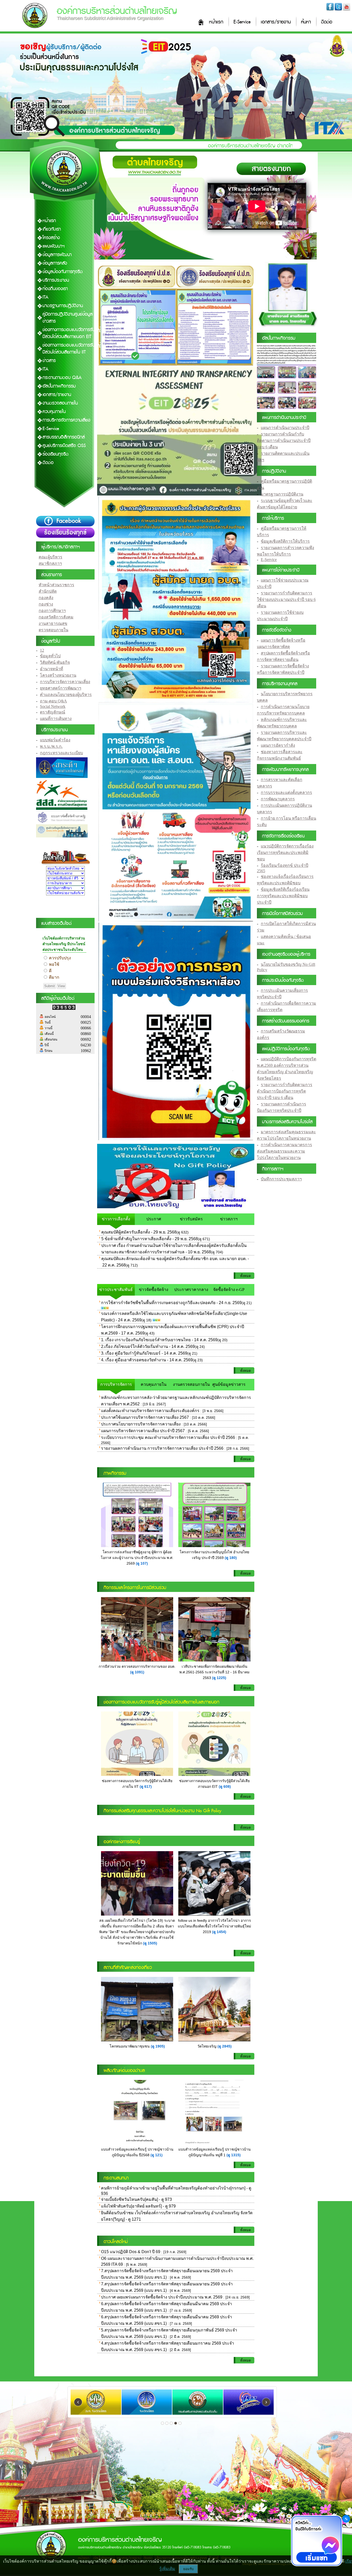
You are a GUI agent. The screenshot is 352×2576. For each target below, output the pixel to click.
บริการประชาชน (56, 280)
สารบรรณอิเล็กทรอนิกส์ (64, 437)
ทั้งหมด (245, 1276)
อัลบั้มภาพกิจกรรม (59, 386)
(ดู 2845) (225, 2046)
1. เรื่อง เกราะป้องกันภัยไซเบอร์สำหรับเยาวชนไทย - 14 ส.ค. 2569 (159, 1340)
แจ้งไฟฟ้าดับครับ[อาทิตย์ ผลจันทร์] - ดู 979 (138, 2206)
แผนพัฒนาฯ (54, 246)
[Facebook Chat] (316, 2541)
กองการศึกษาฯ (52, 611)
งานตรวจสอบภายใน (60, 403)
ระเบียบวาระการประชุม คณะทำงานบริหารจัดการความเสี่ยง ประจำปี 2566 (168, 1437)
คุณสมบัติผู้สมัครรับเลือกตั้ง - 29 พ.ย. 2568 (139, 1232)
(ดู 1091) (137, 1672)
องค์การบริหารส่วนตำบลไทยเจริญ (117, 11)
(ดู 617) (146, 1786)
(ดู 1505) (150, 1943)
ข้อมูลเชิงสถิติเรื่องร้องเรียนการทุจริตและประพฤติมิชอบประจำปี (283, 896)
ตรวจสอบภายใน (53, 630)
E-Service (242, 22)
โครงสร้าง (51, 238)
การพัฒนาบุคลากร (278, 799)
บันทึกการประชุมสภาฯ (281, 1179)
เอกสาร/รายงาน (276, 22)
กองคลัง (46, 598)
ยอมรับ (188, 2569)
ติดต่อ (327, 22)
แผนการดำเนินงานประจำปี (285, 428)
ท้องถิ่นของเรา (55, 289)
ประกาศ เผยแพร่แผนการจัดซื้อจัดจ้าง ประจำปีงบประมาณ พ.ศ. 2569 (162, 2297)
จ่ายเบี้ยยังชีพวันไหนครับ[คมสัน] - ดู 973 (136, 2199)
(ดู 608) (225, 1786)
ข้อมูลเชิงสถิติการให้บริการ (285, 541)
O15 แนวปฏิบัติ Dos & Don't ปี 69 (131, 2252)
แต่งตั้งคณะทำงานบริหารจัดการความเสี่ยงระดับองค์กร (150, 1411)
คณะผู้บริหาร (51, 557)
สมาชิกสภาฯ (50, 563)
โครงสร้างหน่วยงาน (58, 675)
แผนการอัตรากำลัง (278, 745)
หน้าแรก (216, 22)
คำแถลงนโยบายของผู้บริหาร (66, 695)
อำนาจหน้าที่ (52, 669)
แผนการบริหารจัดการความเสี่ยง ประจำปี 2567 (143, 1431)
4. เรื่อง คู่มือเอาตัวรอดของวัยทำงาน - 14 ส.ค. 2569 (147, 1360)
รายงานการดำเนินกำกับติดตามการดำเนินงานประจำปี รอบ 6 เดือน (284, 440)
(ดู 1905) (158, 2046)
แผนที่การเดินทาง (56, 719)
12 (42, 650)
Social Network (53, 706)
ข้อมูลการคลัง (55, 263)
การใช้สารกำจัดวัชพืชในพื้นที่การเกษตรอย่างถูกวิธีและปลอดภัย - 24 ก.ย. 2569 (171, 1303)
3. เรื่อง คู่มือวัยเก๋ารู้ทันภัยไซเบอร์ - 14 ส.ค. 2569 (144, 1353)
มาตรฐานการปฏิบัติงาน (63, 306)
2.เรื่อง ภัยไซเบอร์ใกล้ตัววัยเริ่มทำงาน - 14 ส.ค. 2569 (148, 1346)
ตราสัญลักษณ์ (53, 712)
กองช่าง (46, 604)
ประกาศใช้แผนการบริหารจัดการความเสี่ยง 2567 (145, 1417)
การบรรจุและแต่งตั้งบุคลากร (286, 792)
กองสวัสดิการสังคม (56, 617)
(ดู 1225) (219, 1678)
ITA (45, 297)
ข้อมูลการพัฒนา (57, 255)
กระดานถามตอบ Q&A (62, 378)
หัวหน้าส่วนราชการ (56, 585)
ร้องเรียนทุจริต (56, 454)
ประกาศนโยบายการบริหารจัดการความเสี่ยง (141, 1424)
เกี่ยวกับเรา (52, 229)
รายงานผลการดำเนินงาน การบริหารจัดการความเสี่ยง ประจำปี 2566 (162, 1448)
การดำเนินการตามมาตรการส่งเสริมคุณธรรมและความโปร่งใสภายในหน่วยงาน (284, 1151)
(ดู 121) (157, 2155)
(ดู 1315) (234, 2155)
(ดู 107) (142, 1563)
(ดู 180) (231, 1558)
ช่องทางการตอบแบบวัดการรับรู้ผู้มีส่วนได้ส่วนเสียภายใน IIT (72, 349)
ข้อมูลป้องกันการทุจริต (63, 272)
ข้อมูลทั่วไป (50, 656)
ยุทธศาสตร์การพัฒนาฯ (61, 688)
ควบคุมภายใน (54, 412)
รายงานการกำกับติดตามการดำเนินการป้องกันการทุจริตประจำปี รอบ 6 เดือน (285, 1091)
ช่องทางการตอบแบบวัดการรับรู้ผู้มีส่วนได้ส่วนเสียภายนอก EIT (72, 333)
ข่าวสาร (49, 361)
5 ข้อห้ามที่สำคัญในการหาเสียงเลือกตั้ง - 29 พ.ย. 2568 (150, 1239)
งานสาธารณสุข (53, 623)
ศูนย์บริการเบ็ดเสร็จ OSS (64, 446)
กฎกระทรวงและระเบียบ (61, 753)
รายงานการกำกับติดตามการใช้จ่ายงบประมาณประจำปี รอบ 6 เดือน (286, 599)
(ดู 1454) (219, 1932)
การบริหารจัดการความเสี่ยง (66, 420)
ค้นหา (306, 22)
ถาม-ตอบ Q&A (53, 701)
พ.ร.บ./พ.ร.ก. (51, 746)
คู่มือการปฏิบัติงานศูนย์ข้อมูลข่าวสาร (68, 318)
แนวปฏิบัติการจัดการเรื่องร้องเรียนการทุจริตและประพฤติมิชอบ (285, 853)
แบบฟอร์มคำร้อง (55, 740)
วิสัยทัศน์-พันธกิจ (55, 662)
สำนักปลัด (48, 591)
